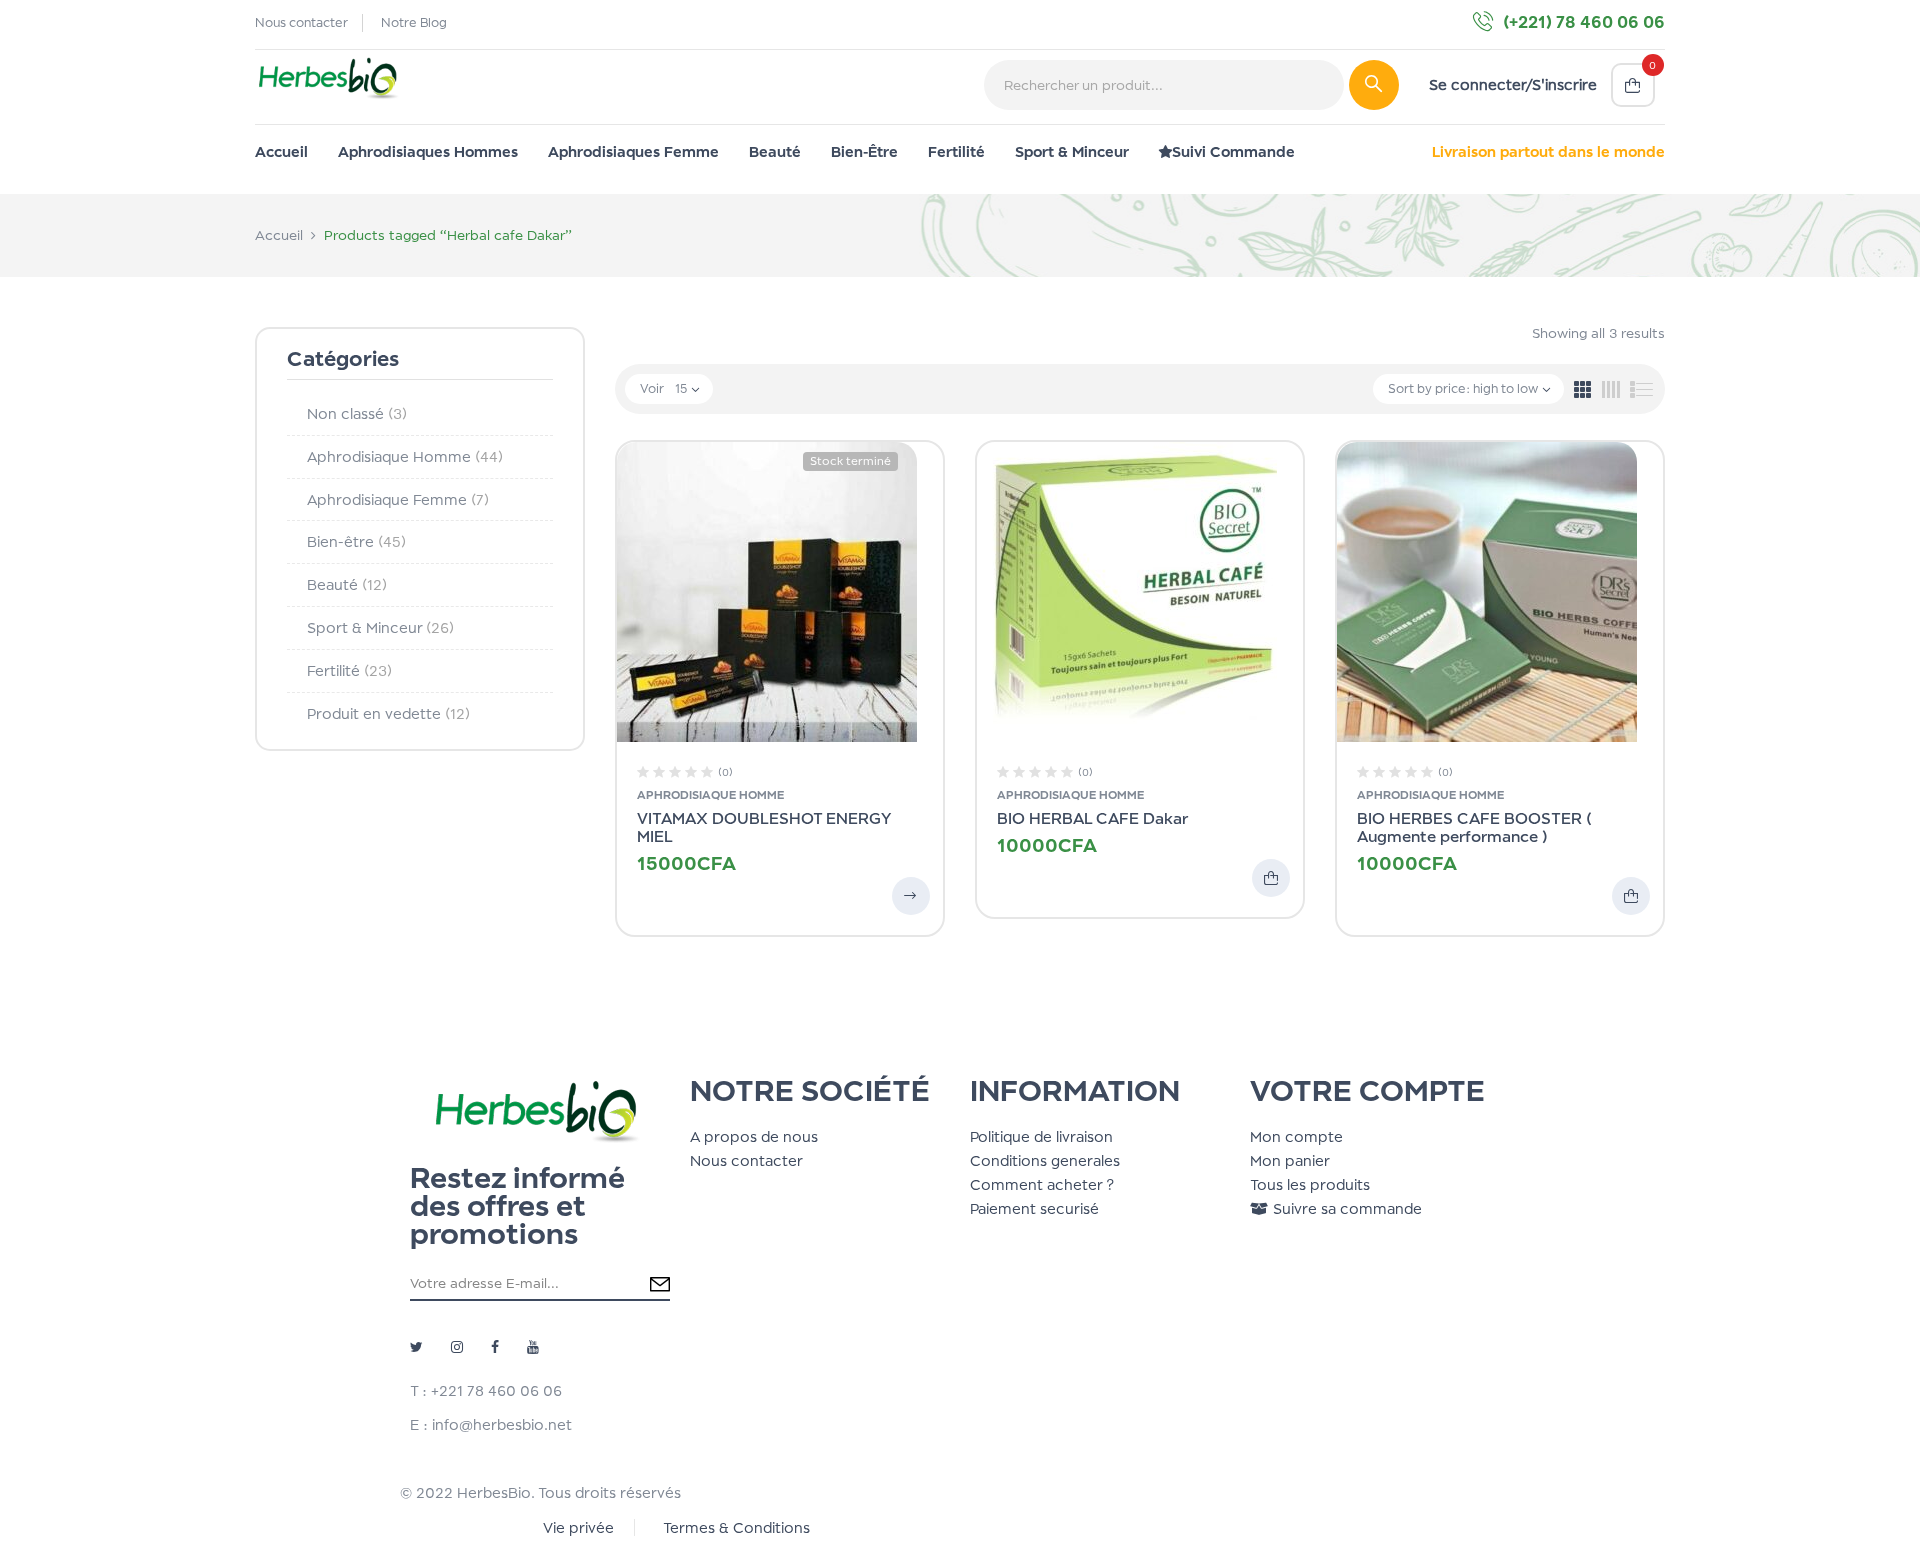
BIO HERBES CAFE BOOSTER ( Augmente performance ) (1474, 827)
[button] (1633, 85)
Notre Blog (414, 22)
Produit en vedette (388, 713)
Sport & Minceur (380, 627)
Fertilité (349, 670)
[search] (1374, 85)
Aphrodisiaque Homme (405, 456)
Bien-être (356, 541)
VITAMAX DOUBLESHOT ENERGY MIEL (763, 827)
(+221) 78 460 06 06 (1584, 22)
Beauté (347, 584)
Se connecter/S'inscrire (1513, 84)
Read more (911, 896)
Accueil (279, 235)
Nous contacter (301, 22)
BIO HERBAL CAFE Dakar (1092, 818)
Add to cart (1271, 878)
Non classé (357, 413)
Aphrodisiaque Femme (398, 499)
